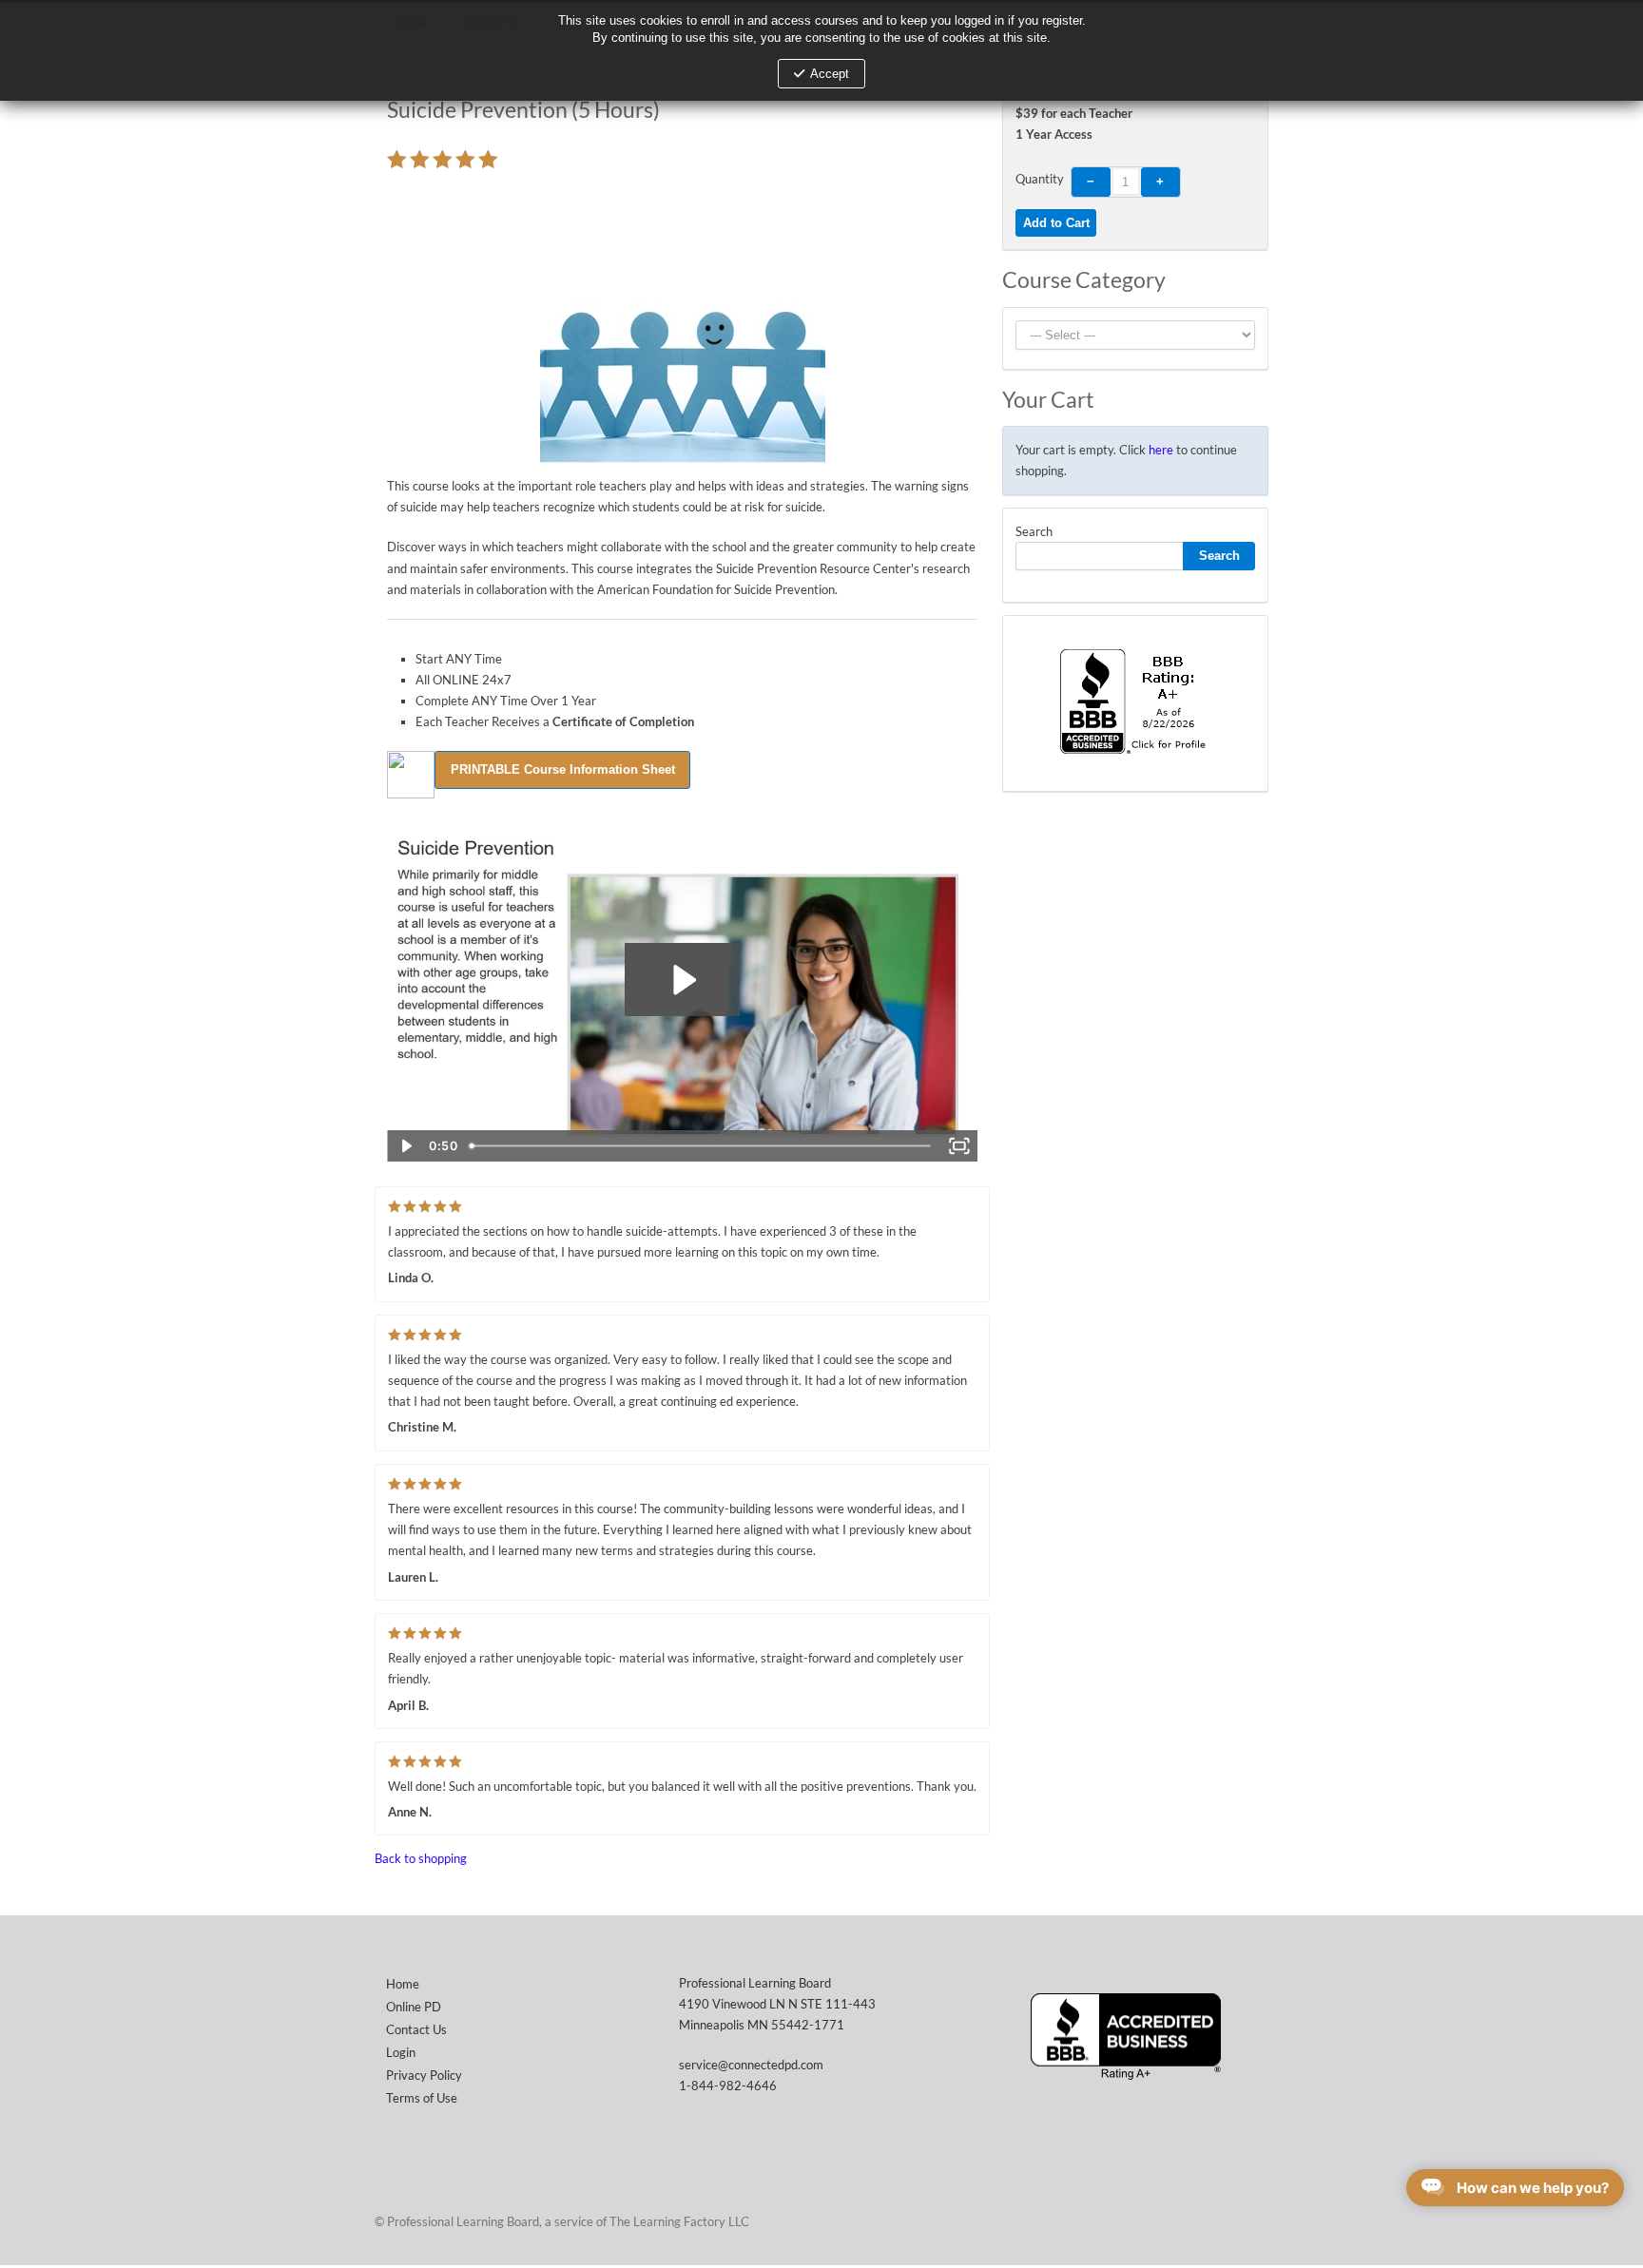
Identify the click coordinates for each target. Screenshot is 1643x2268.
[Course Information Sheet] (562, 768)
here (1161, 450)
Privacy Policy (424, 2075)
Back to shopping (421, 1858)
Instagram (1249, 2220)
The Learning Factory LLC (679, 2221)
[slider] (701, 1146)
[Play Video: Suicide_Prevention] (682, 980)
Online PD (414, 2007)
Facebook (1211, 2220)
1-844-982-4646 (728, 2085)
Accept (830, 74)
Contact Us (416, 2029)
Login (401, 2052)
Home (403, 1984)
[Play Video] (406, 1146)
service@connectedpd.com (751, 2065)
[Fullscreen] (959, 1146)
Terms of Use (422, 2098)
